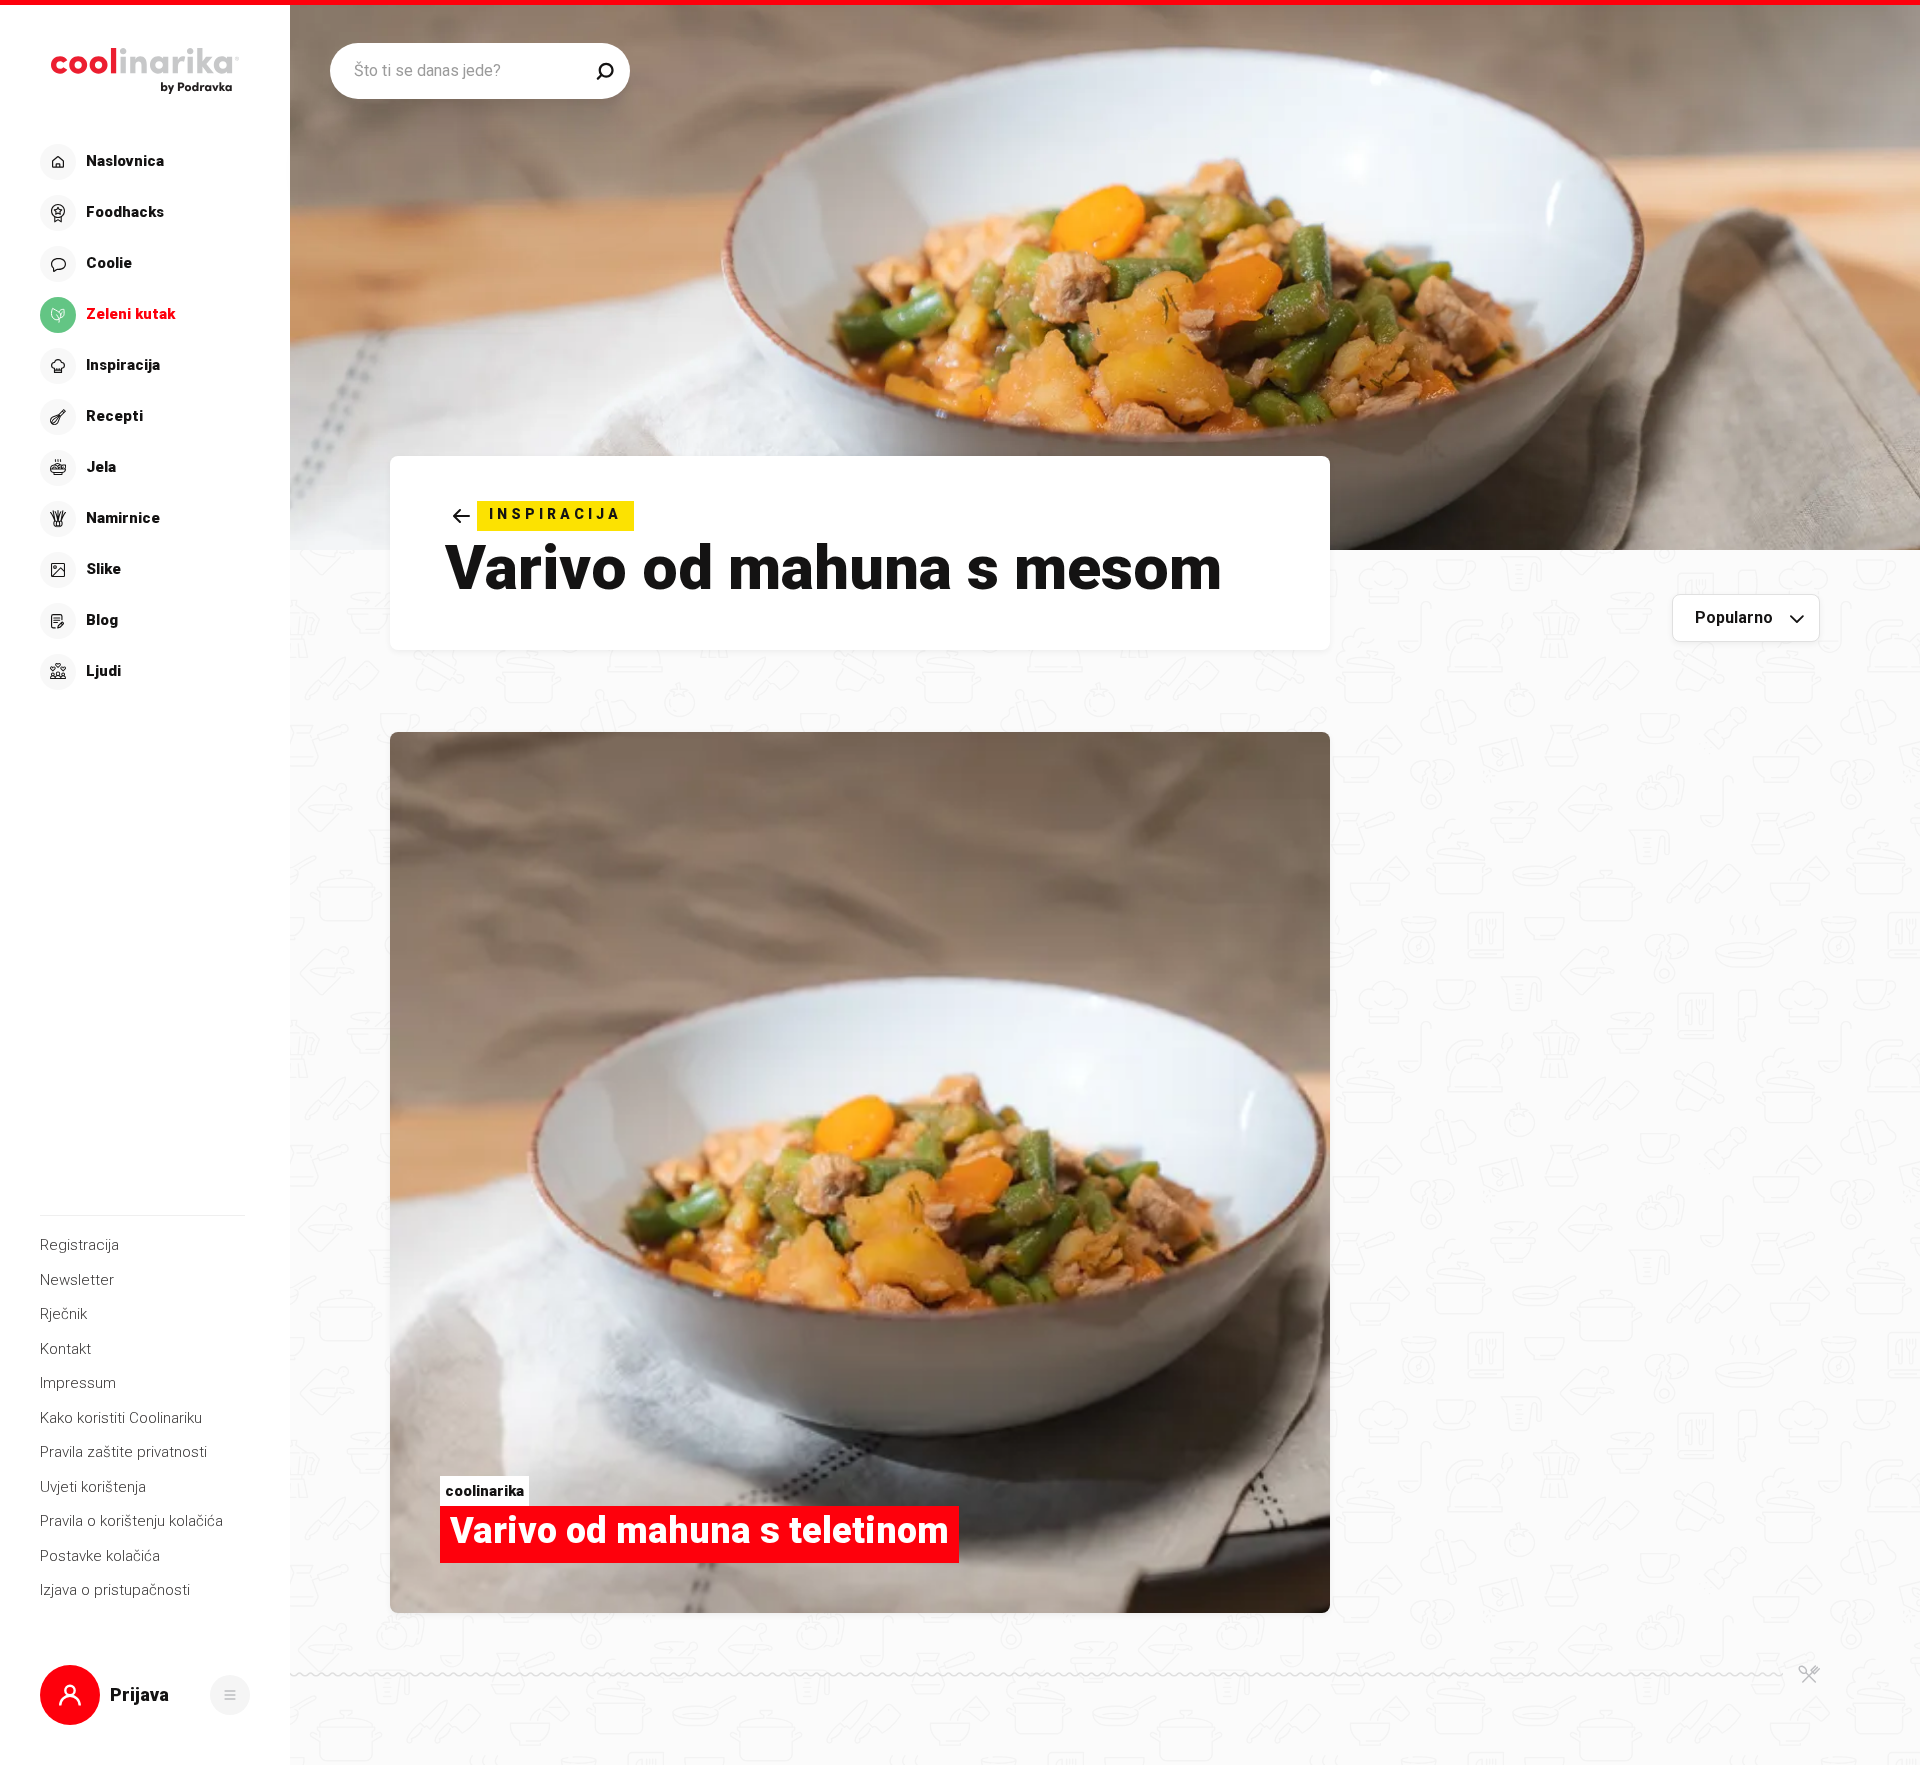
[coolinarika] (144, 65)
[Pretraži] (605, 71)
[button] (142, 417)
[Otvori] (230, 1695)
